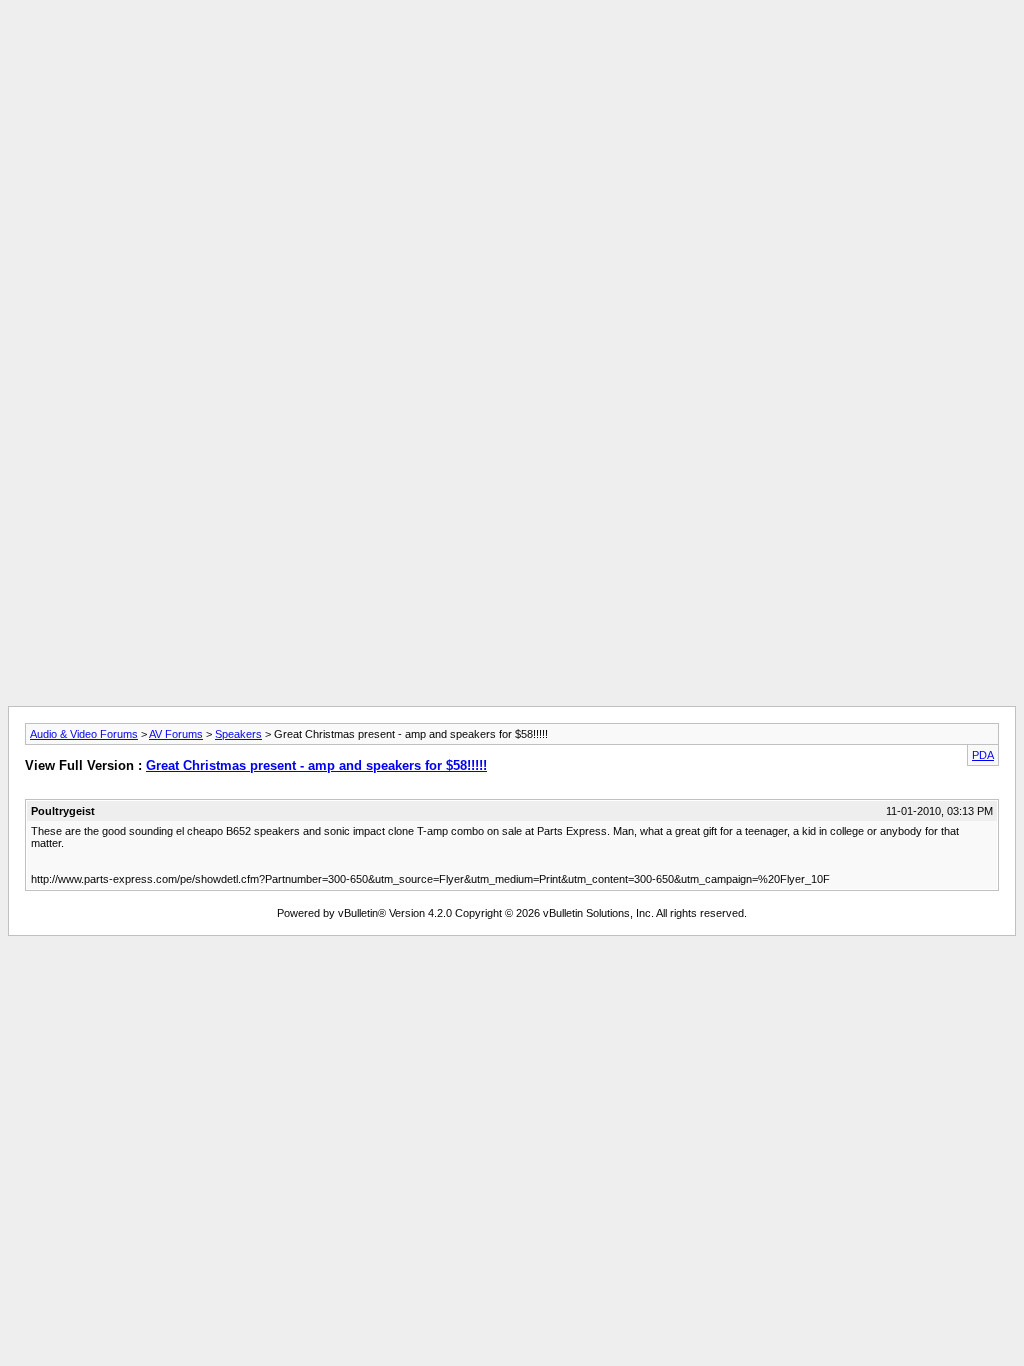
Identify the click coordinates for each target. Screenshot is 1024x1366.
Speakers (238, 734)
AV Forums (176, 734)
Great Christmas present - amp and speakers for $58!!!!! (316, 765)
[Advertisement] (512, 53)
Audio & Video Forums (84, 734)
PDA (983, 755)
